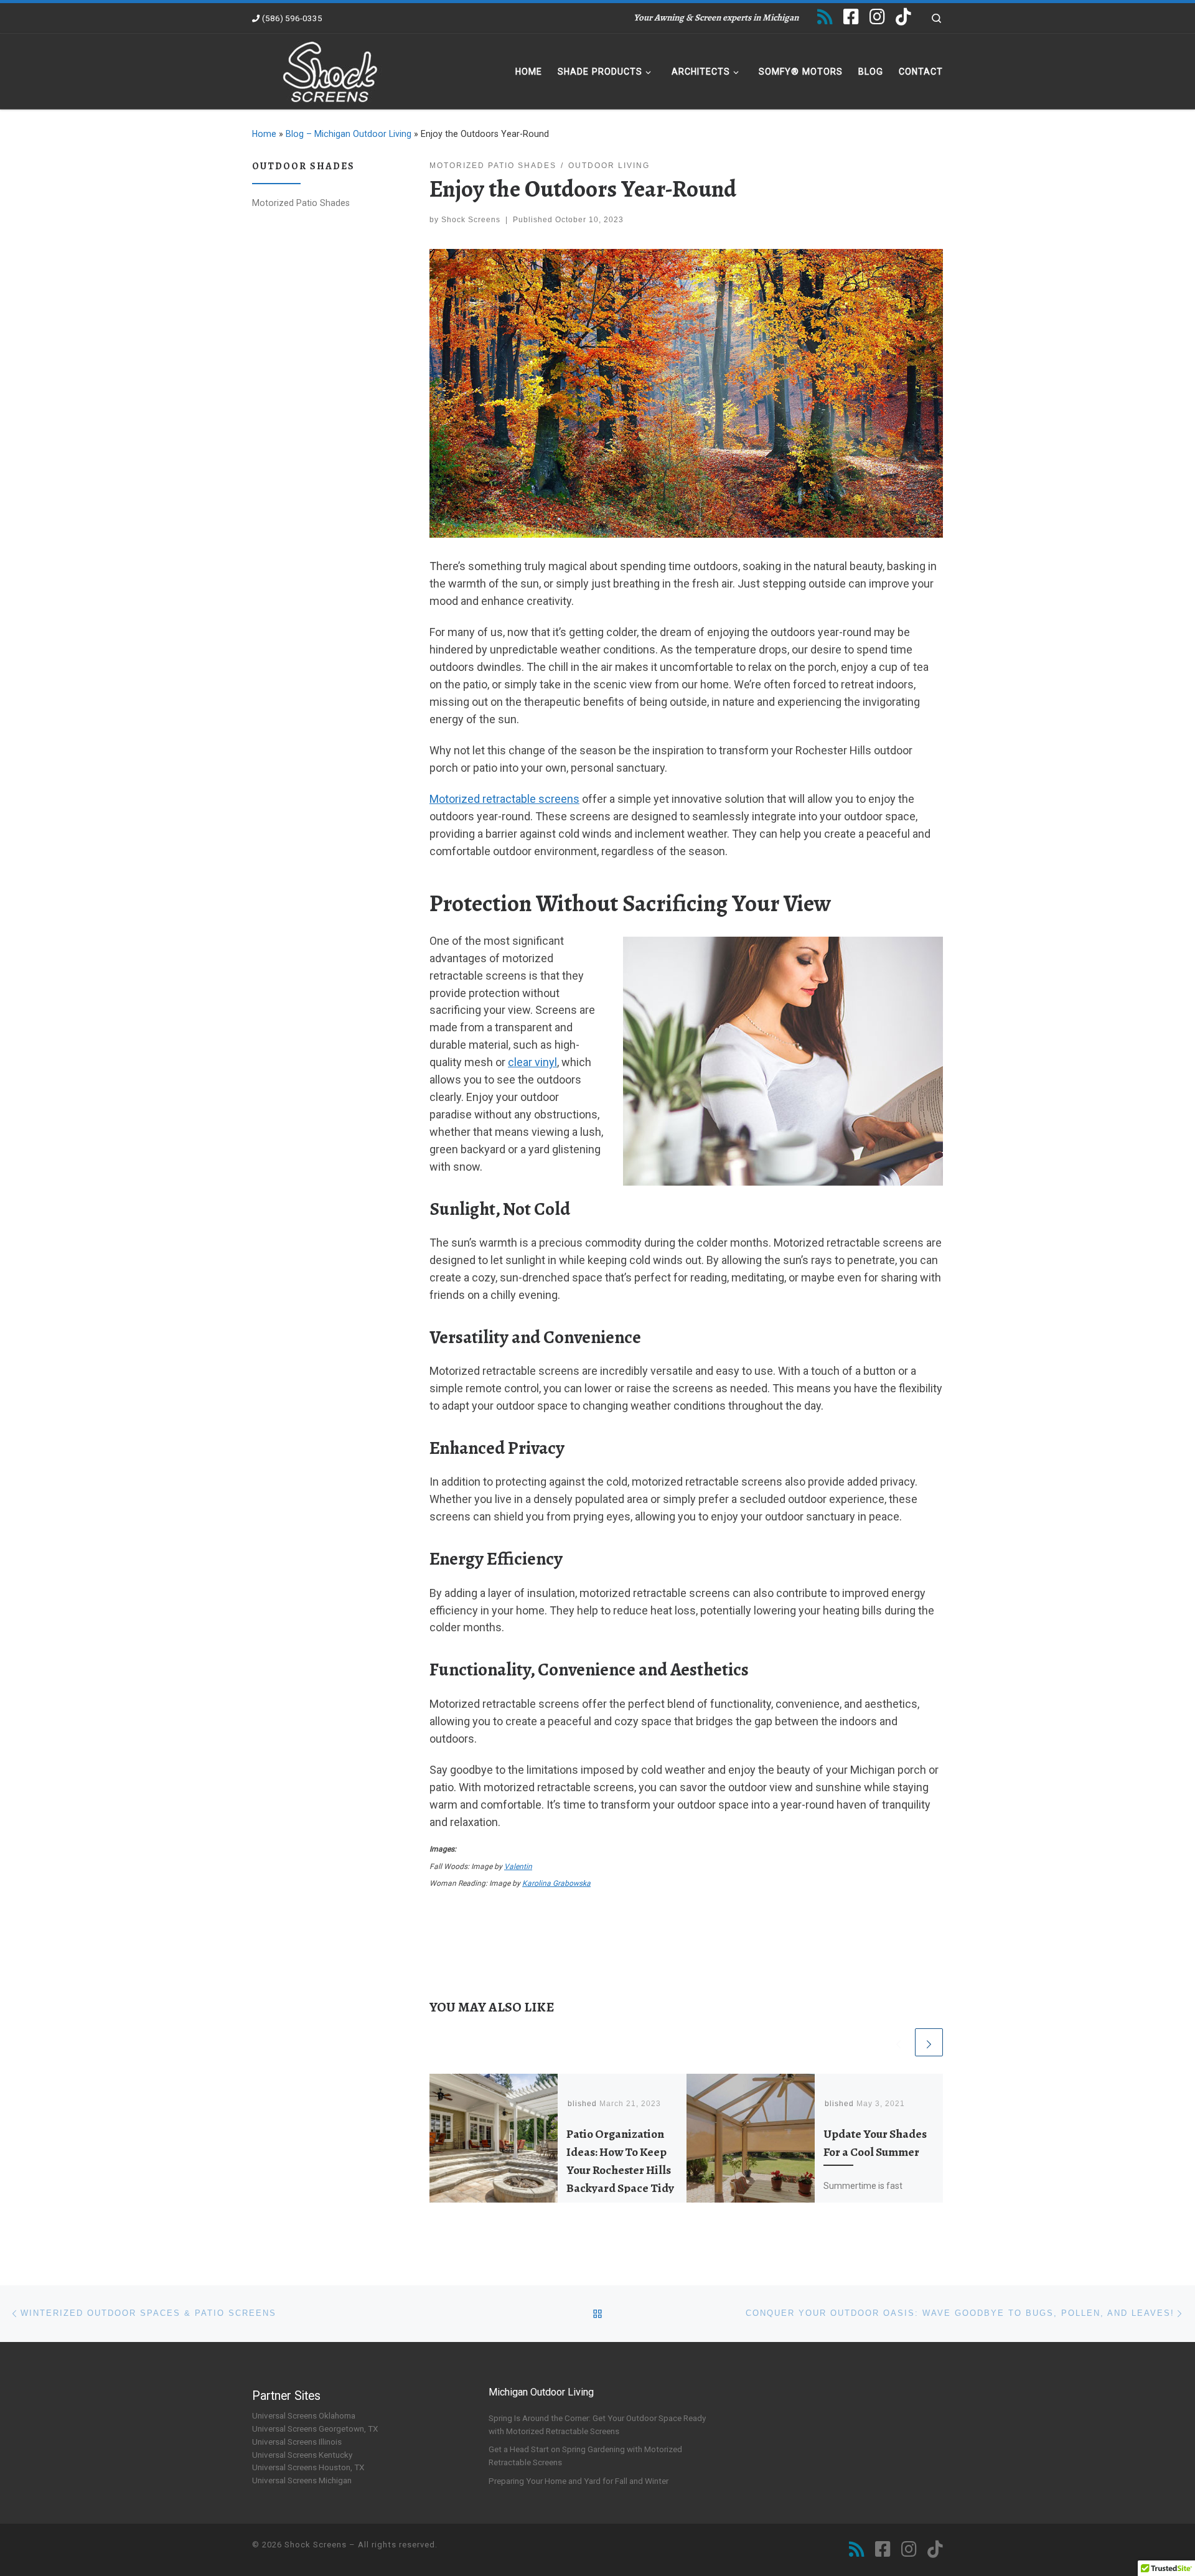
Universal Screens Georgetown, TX (315, 2428)
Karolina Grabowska (556, 1883)
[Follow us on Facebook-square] (851, 17)
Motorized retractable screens (504, 799)
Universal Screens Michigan (302, 2480)
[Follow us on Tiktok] (903, 17)
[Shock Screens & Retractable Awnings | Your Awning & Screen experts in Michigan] (330, 69)
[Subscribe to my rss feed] (825, 17)
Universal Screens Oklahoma (304, 2415)
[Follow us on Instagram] (877, 17)
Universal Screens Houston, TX (308, 2467)
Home (264, 134)
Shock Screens (471, 220)
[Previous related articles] (898, 2042)
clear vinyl (532, 1062)
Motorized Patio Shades (301, 203)
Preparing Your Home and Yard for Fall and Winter (579, 2481)
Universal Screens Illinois (297, 2442)
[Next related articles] (929, 2042)
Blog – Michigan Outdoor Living (349, 134)
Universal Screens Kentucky (302, 2455)
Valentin (518, 1866)
